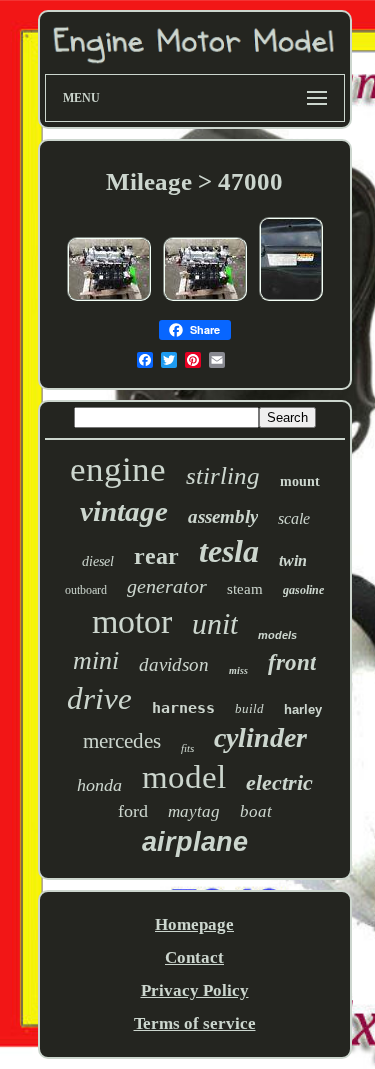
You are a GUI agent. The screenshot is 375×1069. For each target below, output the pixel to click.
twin (293, 560)
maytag (194, 811)
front (292, 662)
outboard (86, 590)
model (184, 777)
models (277, 635)
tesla (229, 551)
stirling (223, 475)
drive (99, 698)
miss (238, 670)
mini (96, 660)
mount (300, 481)
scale (294, 518)
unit (215, 623)
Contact (194, 957)
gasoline (303, 590)
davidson (174, 664)
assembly (223, 516)
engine (118, 469)
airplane (195, 842)
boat (256, 811)
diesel (98, 561)
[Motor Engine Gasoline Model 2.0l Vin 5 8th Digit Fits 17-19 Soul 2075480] (291, 299)
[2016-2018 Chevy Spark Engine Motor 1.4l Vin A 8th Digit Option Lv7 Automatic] (109, 299)
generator (167, 586)
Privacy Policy (195, 990)
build (249, 708)
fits (187, 748)
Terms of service (195, 1023)
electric (279, 782)
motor (132, 621)
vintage (124, 511)
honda (99, 785)
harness (183, 708)
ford (133, 811)
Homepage (194, 924)
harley (303, 709)
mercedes (122, 741)
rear (156, 556)
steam (245, 589)
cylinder (260, 737)
